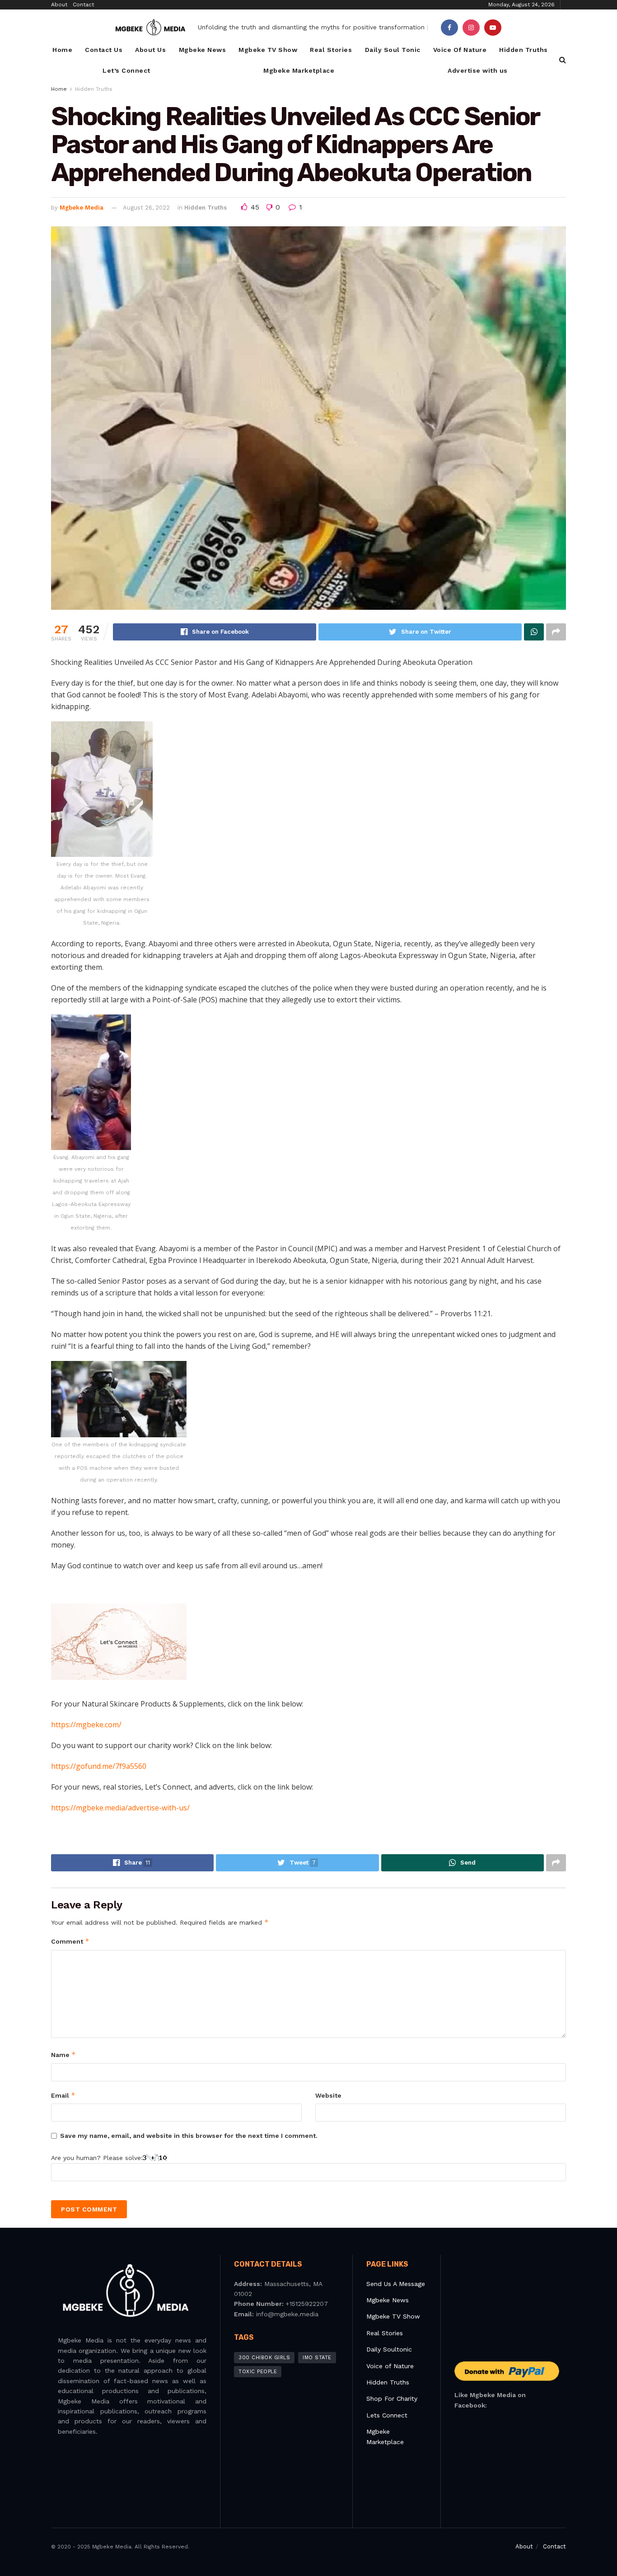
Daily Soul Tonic (393, 50)
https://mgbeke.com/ (86, 1725)
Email (63, 2095)
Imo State (317, 2358)
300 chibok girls (264, 2358)
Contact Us (104, 50)
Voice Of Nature (460, 50)
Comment (70, 1941)
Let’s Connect (126, 70)
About (59, 5)
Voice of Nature (390, 2366)
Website (328, 2095)
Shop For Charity (392, 2398)
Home (62, 50)
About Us (150, 50)
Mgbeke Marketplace (299, 70)
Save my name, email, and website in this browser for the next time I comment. (189, 2136)
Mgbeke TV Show (268, 50)
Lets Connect (387, 2415)
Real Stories (331, 50)
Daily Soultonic (389, 2349)
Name (63, 2055)
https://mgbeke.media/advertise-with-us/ (120, 1808)
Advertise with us (478, 70)
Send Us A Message (396, 2284)
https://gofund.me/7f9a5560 (99, 1766)
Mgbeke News (203, 50)
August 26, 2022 (146, 208)
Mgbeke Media (82, 208)
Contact (83, 5)
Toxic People (258, 2372)
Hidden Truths (524, 50)
